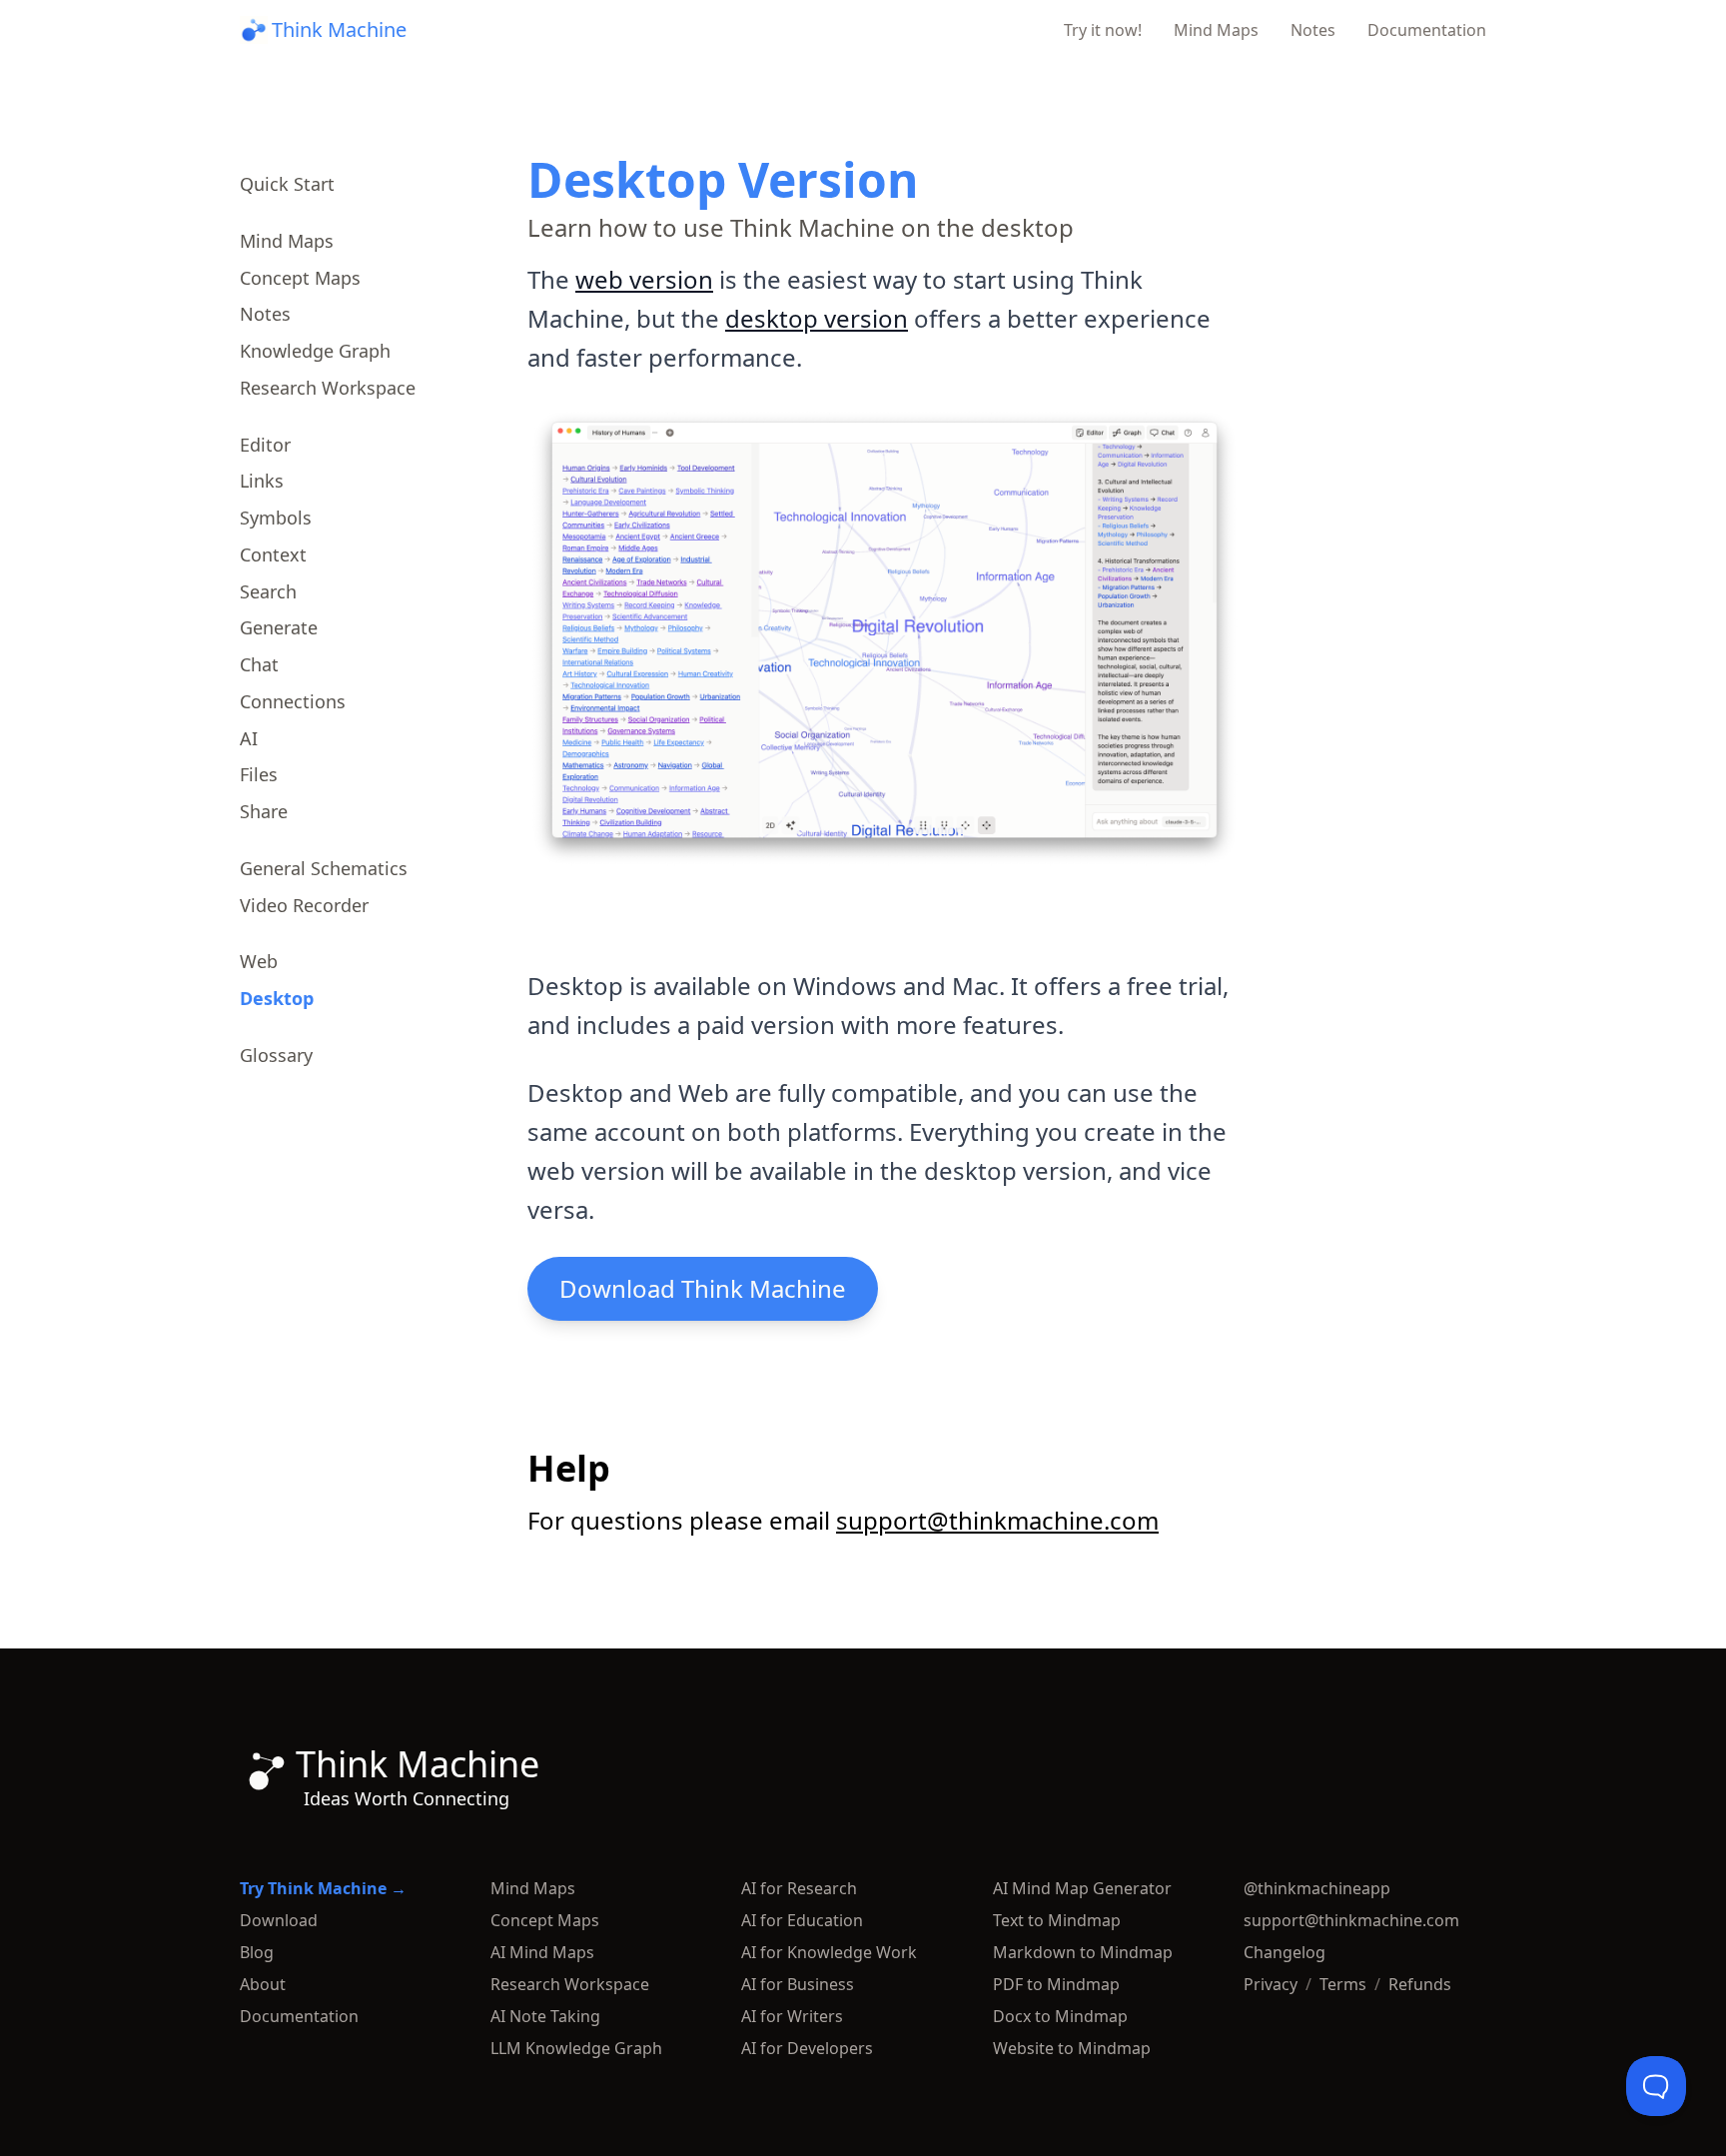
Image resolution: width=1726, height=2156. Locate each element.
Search (268, 591)
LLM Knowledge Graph (576, 2048)
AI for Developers (807, 2048)
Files (259, 774)
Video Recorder (304, 905)
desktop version (817, 318)
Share (264, 811)
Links (262, 481)
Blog (257, 1952)
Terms (1343, 1984)
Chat (259, 664)
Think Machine (339, 29)
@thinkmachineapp (1317, 1888)
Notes (1313, 30)
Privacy (1271, 1984)
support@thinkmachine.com (997, 1520)
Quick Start (287, 184)
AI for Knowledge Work (829, 1952)
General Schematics (324, 868)
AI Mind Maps (542, 1952)
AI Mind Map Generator (1082, 1888)
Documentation (1427, 30)
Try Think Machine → (323, 1888)
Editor (265, 445)
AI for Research (799, 1888)
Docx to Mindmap (1060, 2016)
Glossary (276, 1055)
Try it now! (1103, 30)
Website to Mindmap (1072, 2048)
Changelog (1285, 1952)
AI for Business (798, 1984)
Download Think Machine (703, 1288)
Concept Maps (300, 278)
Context (273, 554)
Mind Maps (1216, 30)
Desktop (277, 998)
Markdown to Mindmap (1083, 1952)
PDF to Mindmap (1056, 1984)
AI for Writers (792, 2016)
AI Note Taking (545, 2016)
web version (644, 279)
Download (279, 1920)
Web (259, 961)
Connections (293, 701)
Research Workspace (328, 388)
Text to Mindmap (1057, 1920)
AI (249, 738)
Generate (279, 627)
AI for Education (802, 1920)
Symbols (276, 518)
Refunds (1420, 1984)
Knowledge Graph (315, 351)
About (263, 1984)
